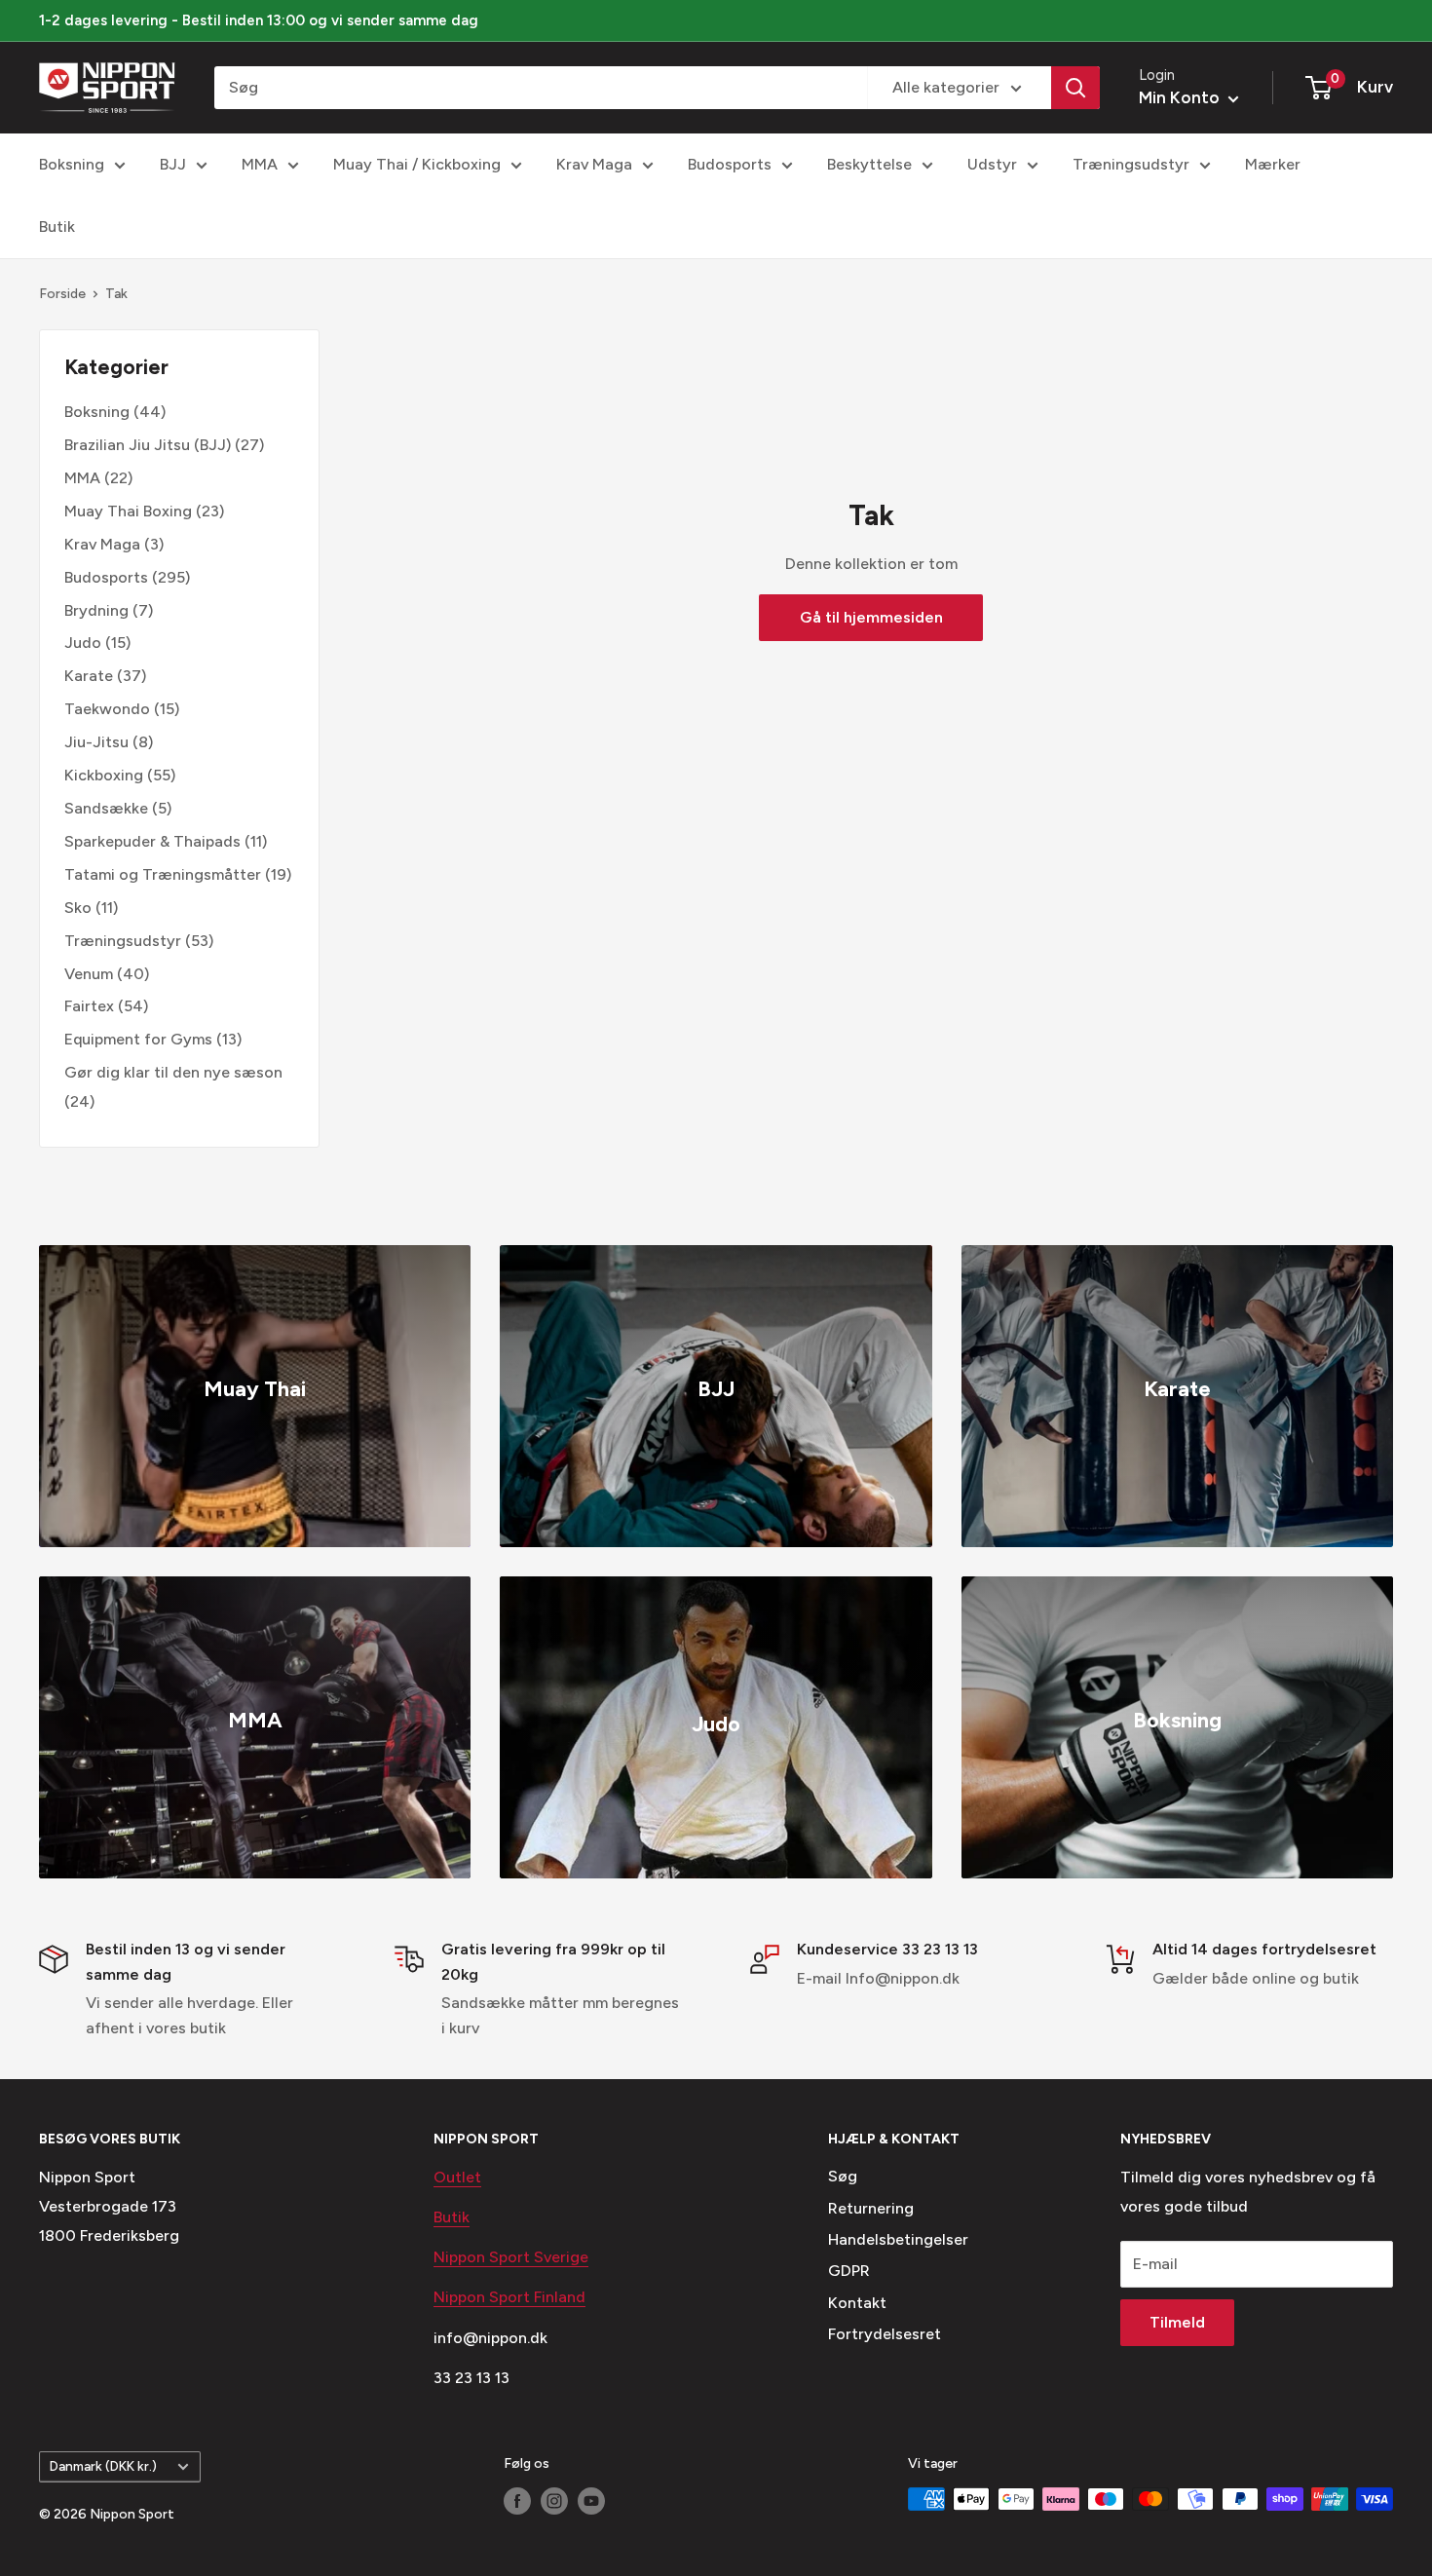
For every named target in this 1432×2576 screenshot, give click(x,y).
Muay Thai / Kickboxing (417, 164)
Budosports (730, 164)
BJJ (173, 164)
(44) (115, 412)
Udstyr (992, 164)
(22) (98, 478)
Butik (57, 227)
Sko (78, 908)
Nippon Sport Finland (509, 2297)
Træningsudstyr (1131, 164)
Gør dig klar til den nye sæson (173, 1072)
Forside (62, 294)
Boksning (72, 164)
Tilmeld (1177, 2322)
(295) (127, 577)
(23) (144, 511)
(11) (166, 841)
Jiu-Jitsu (96, 742)
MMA (260, 164)
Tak (116, 294)
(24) (173, 1087)
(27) (164, 445)
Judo (83, 643)
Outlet (457, 2177)
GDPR (849, 2271)
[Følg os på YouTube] (591, 2501)
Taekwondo (107, 709)
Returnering (871, 2208)
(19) (178, 874)
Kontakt (857, 2303)
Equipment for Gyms (138, 1039)
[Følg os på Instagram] (554, 2501)
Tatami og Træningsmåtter (163, 874)
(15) (97, 643)
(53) (139, 941)
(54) (106, 1006)
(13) (153, 1039)
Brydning (96, 610)
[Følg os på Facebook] (517, 2501)
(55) (120, 775)
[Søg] (1075, 88)
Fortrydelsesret (885, 2334)
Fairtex (89, 1006)
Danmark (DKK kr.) (103, 2466)
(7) (109, 610)
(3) (114, 544)
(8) (109, 742)
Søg (843, 2176)
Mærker (1273, 164)
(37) (105, 676)
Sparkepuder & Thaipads (152, 841)
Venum (89, 974)
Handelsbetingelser (898, 2239)
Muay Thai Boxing (128, 511)
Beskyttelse (869, 164)
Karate (89, 676)
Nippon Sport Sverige (511, 2257)
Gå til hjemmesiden (871, 617)
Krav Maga (594, 164)
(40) (107, 974)
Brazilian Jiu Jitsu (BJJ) (148, 445)
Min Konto (1181, 97)
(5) (118, 808)
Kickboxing (104, 775)
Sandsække (106, 808)
